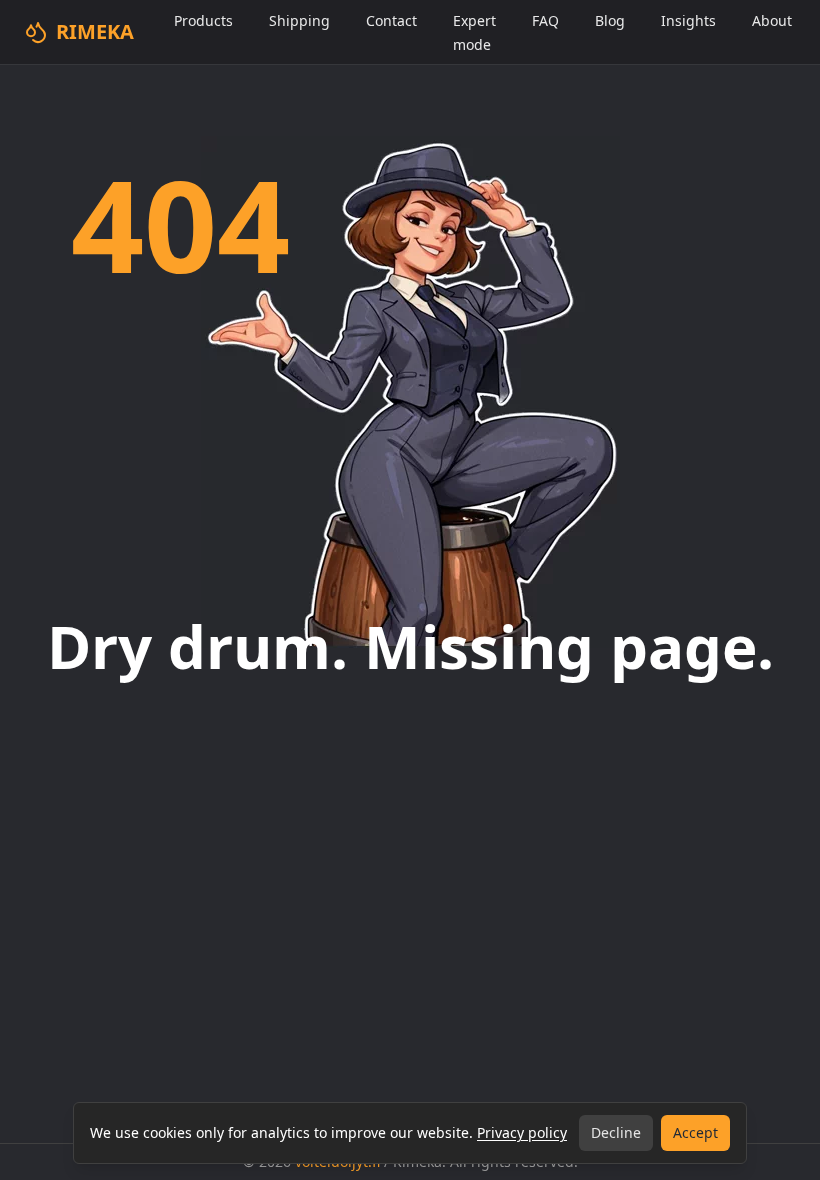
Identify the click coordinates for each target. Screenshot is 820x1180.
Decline (616, 1132)
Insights (688, 20)
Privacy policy (522, 1132)
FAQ (545, 20)
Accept (695, 1132)
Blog (610, 20)
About (772, 20)
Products (203, 20)
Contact (391, 20)
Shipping (299, 20)
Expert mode (474, 32)
